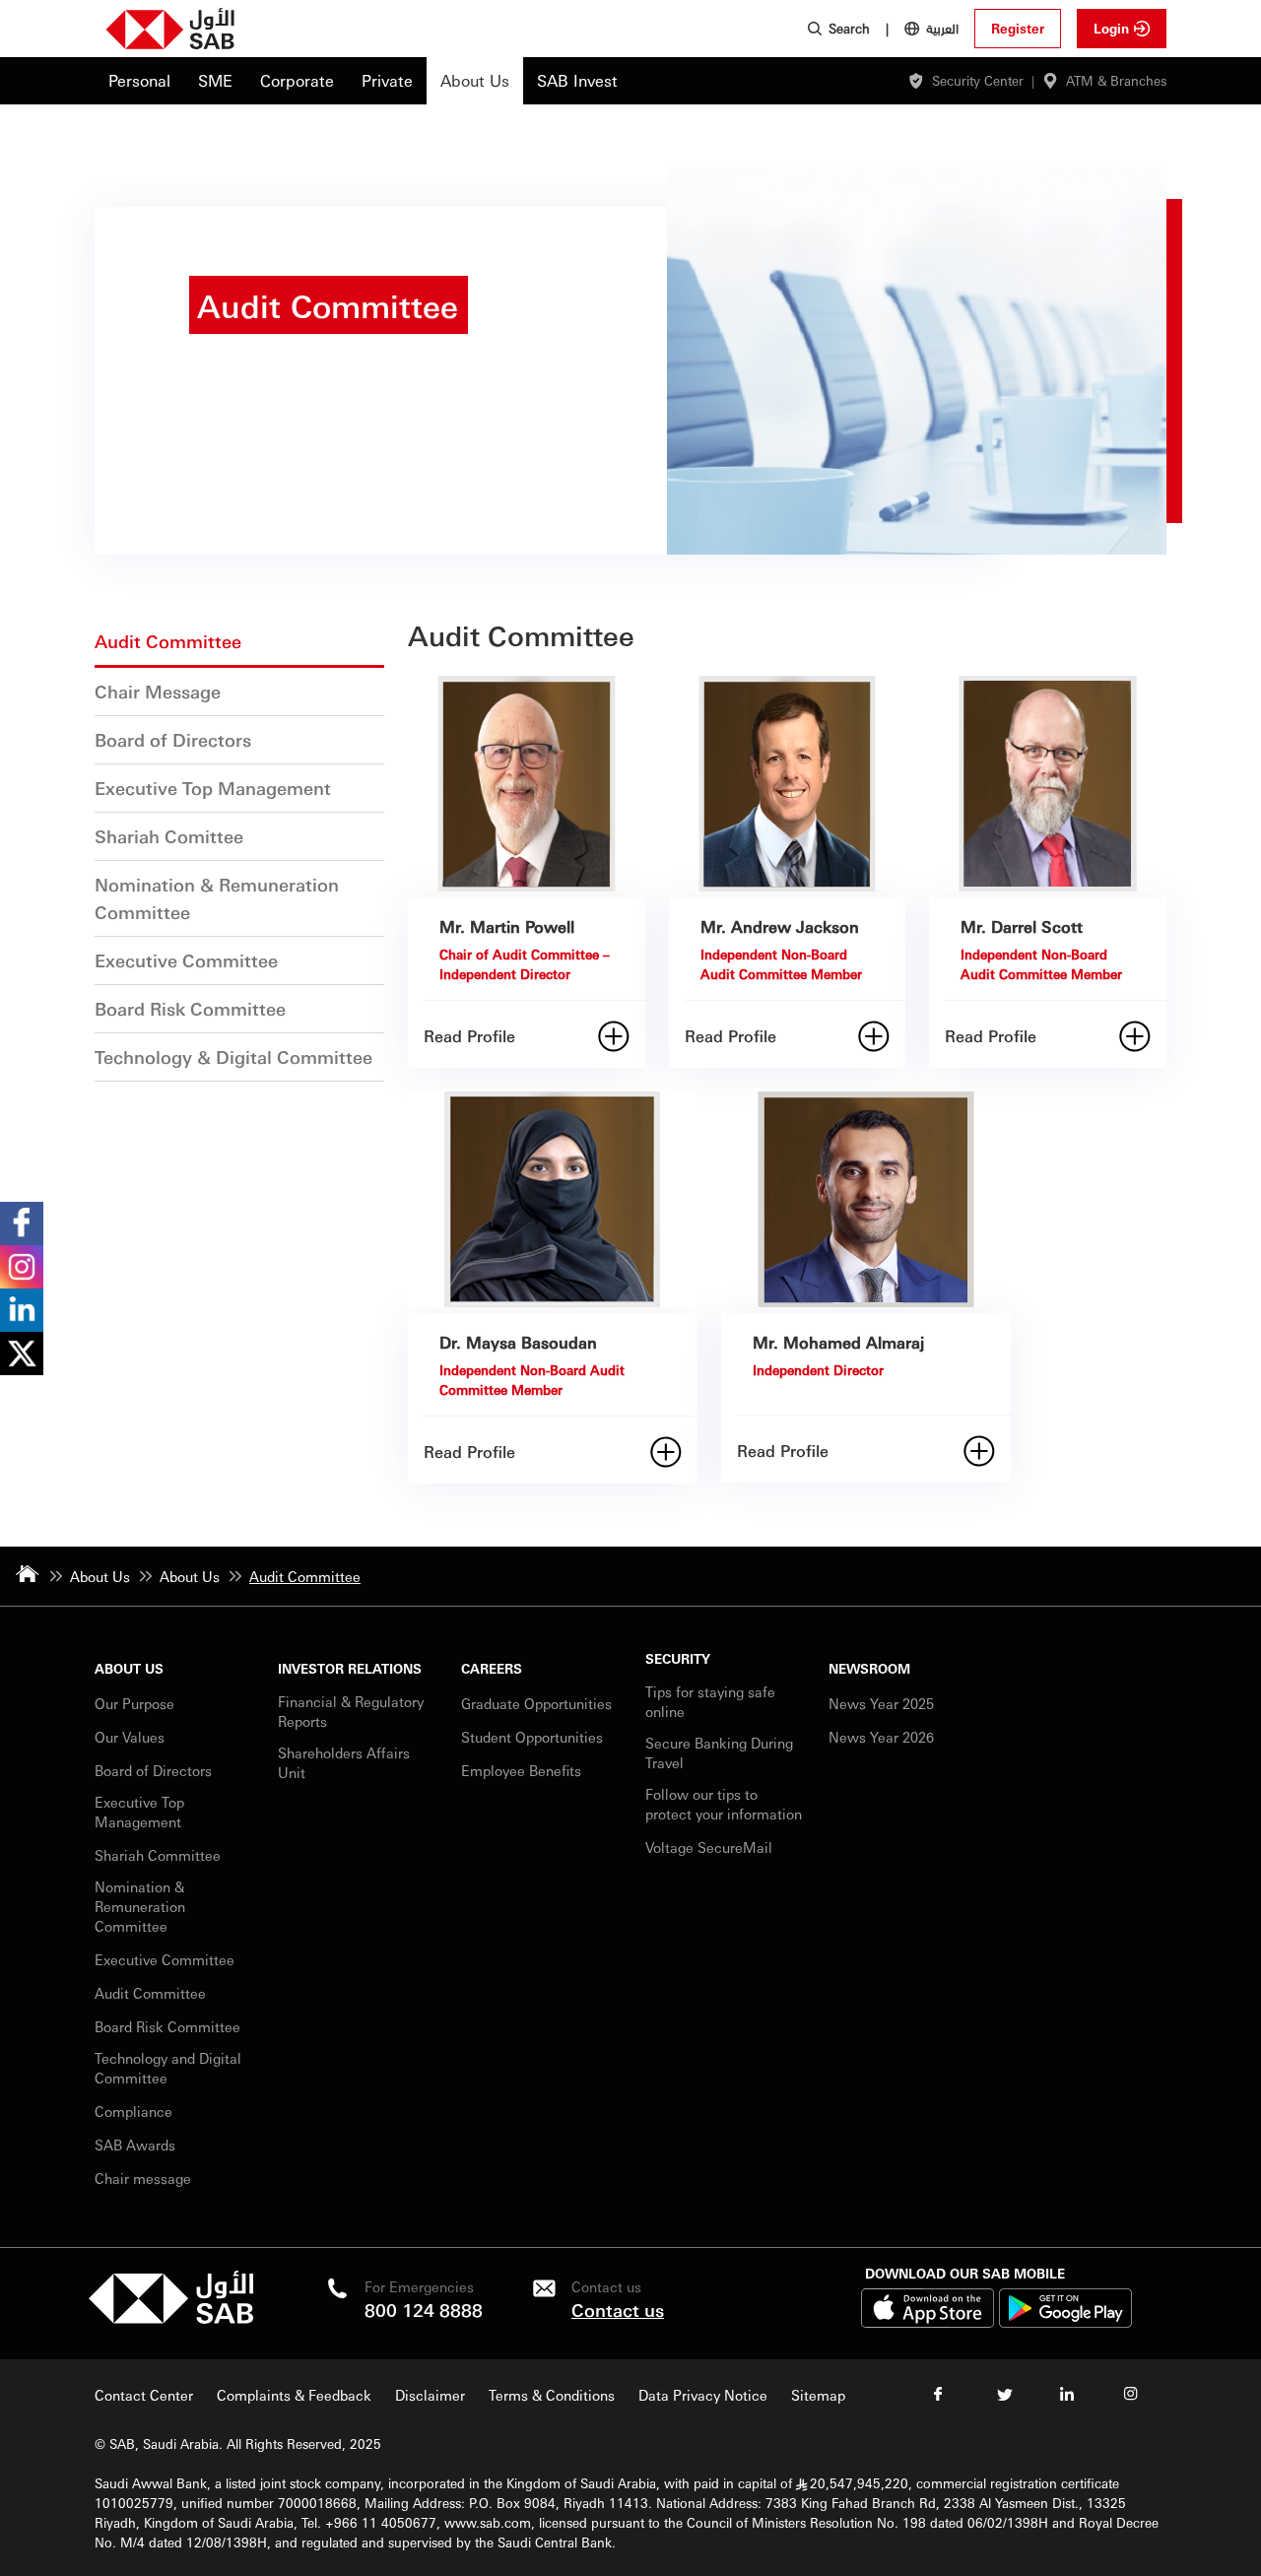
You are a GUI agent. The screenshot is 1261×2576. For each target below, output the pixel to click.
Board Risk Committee (167, 2026)
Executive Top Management (140, 1812)
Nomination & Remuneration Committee (140, 1906)
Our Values (130, 1737)
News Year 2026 (881, 1737)
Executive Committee (165, 1959)
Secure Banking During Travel (719, 1752)
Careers (492, 1668)
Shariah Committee (158, 1855)
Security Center (978, 80)
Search (849, 28)
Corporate (297, 80)
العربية (942, 28)
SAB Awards (135, 2145)
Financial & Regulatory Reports (351, 1711)
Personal (139, 80)
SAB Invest (577, 80)
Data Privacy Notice (703, 2395)
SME (215, 80)
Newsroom (869, 1668)
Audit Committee (150, 1993)
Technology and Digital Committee (168, 2068)
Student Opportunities (532, 1737)
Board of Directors (153, 1770)
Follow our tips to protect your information (724, 1804)
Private (387, 80)
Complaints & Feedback (294, 2395)
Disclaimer (430, 2395)
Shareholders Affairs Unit (344, 1762)
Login (1111, 28)
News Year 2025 (881, 1703)
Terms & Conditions (552, 2395)
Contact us (618, 2310)
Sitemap (818, 2395)
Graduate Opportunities (536, 1703)
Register (1018, 28)
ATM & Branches (1116, 80)
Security (678, 1658)
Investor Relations (350, 1668)
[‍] (171, 2318)
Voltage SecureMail (709, 1847)
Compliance (133, 2111)
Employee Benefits (521, 1770)
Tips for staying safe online (710, 1701)
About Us (475, 80)
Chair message (143, 2178)
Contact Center (144, 2395)
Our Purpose (134, 1703)
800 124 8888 (424, 2310)
